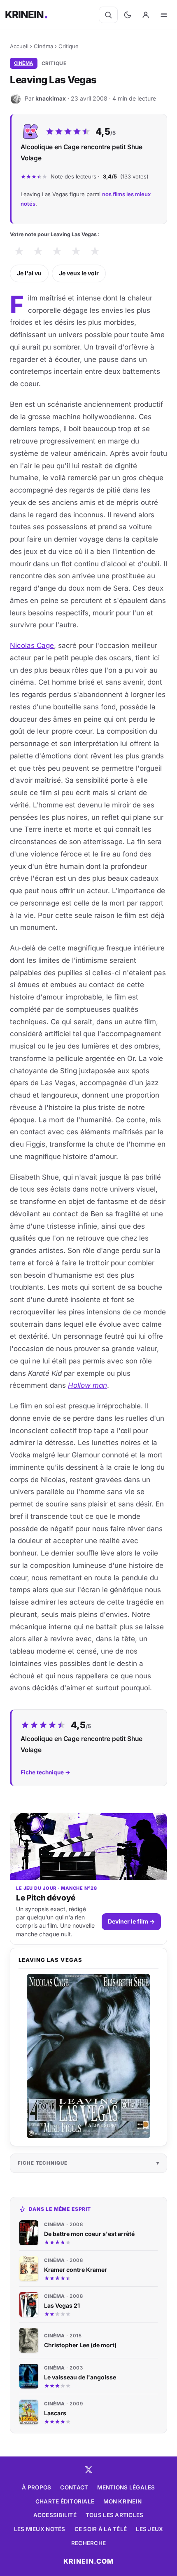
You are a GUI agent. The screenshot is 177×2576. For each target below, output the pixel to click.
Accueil (19, 46)
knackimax (51, 98)
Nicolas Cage (32, 645)
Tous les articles (115, 2515)
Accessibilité (55, 2515)
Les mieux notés (40, 2529)
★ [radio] (19, 251)
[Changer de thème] (128, 15)
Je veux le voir (79, 273)
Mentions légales (126, 2487)
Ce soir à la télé (101, 2529)
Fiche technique (43, 2163)
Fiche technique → (45, 1772)
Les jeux (149, 2529)
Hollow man (87, 1385)
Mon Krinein (122, 2501)
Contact (74, 2487)
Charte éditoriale (65, 2501)
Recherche (88, 2543)
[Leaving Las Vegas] (88, 2056)
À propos (36, 2487)
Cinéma (43, 46)
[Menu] (164, 15)
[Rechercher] (108, 15)
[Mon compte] (146, 15)
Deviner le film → (131, 1921)
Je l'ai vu (29, 273)
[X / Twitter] (88, 2470)
